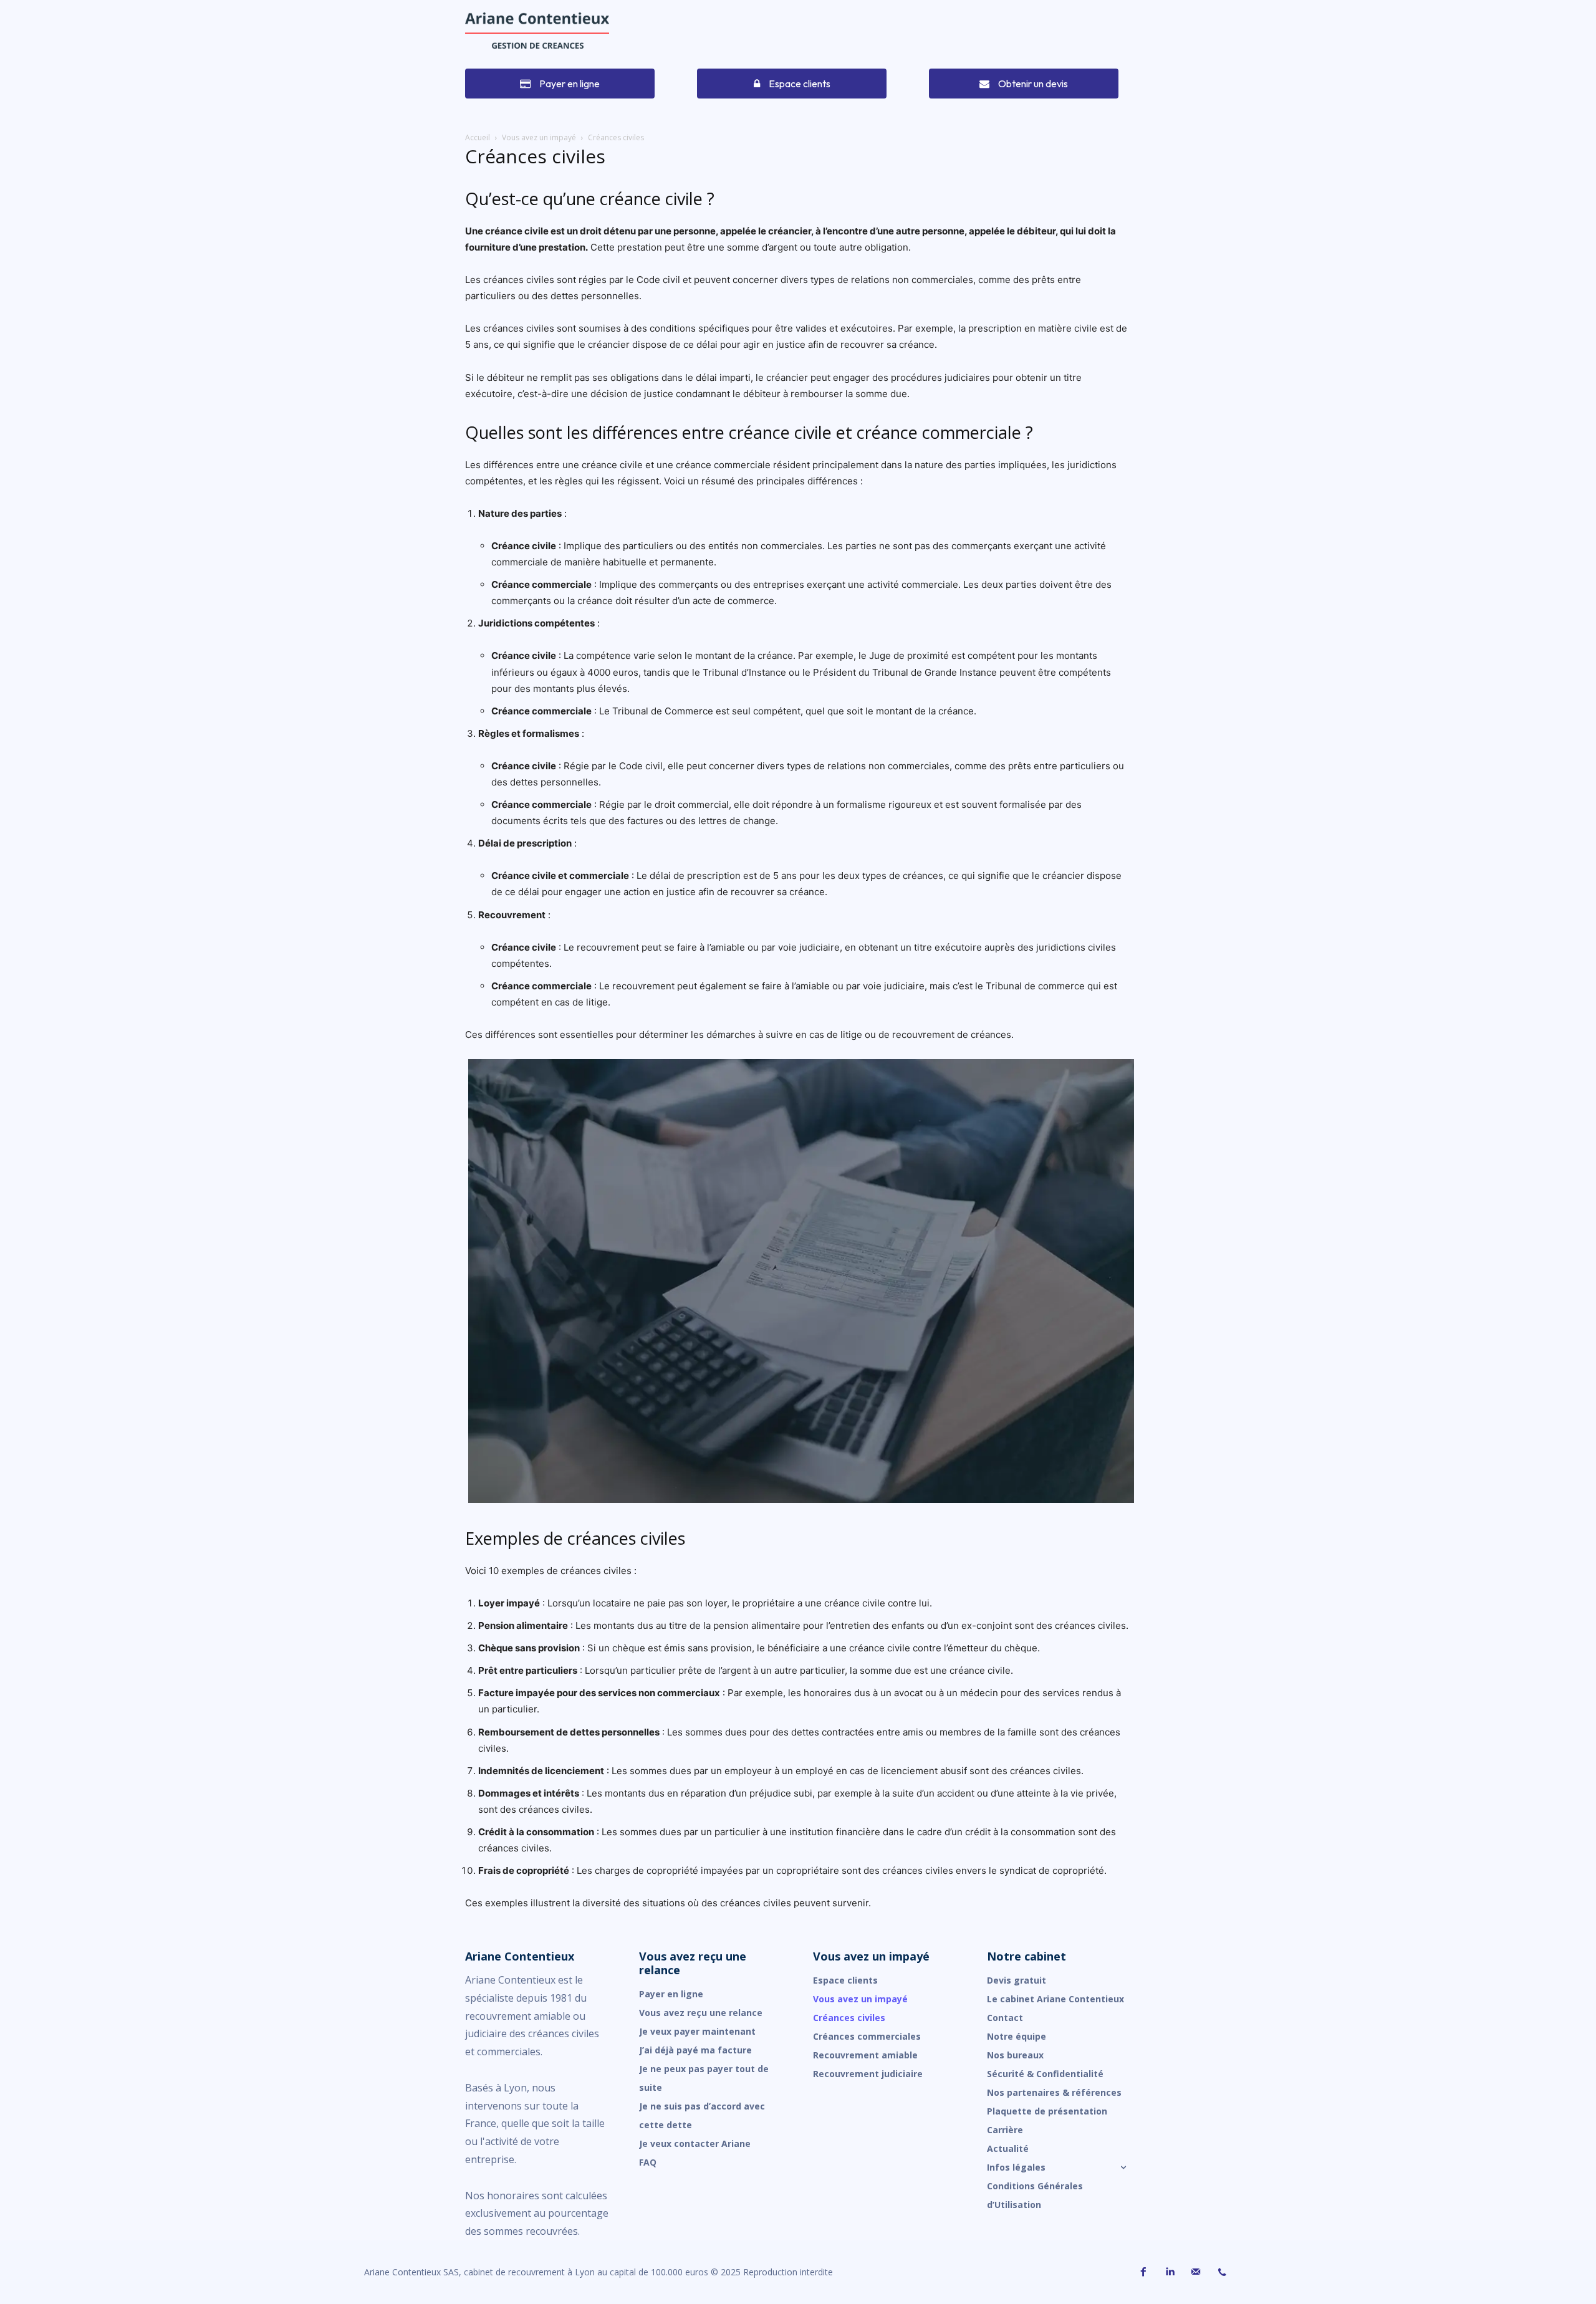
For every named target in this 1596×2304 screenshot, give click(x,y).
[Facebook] (1143, 2272)
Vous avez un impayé (539, 137)
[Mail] (1196, 2272)
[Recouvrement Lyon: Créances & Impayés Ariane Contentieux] (537, 31)
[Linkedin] (1170, 2272)
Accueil (478, 137)
